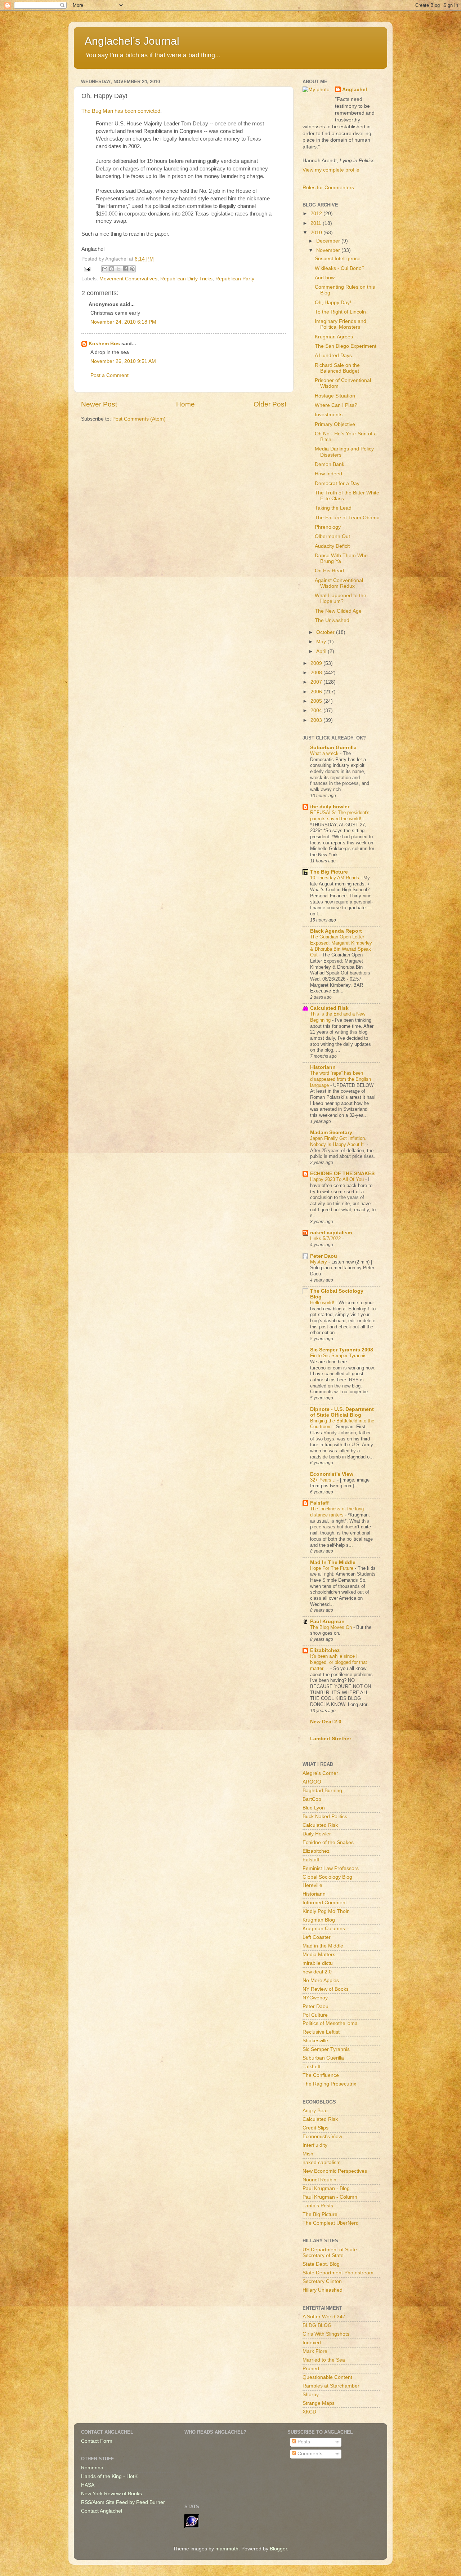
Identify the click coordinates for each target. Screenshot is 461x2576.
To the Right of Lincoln (340, 312)
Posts (303, 2442)
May (322, 642)
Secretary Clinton (322, 2281)
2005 (317, 701)
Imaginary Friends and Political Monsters (341, 324)
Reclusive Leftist (321, 2032)
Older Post (270, 404)
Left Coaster (317, 1937)
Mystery (319, 1262)
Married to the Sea (324, 2360)
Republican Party (235, 279)
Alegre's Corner (320, 1773)
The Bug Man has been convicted (121, 111)
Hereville (312, 1885)
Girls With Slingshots (326, 2334)
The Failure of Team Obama (347, 518)
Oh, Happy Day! (333, 303)
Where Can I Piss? (336, 405)
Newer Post (99, 404)
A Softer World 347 (324, 2317)
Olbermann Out (332, 536)
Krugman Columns (324, 1929)
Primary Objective (335, 424)
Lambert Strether (331, 1739)
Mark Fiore (315, 2351)
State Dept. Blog (321, 2264)
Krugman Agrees (334, 337)
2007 (317, 682)
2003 (317, 720)
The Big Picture (329, 872)
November (329, 250)
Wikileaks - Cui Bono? (340, 268)
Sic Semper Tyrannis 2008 (342, 1350)
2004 (317, 710)
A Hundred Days (333, 356)
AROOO (312, 1782)
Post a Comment (109, 375)
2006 (317, 692)
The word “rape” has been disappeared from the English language (341, 1079)
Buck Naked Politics (325, 1816)
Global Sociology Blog (327, 1877)
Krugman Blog (319, 1920)
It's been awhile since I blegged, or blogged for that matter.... (339, 1662)
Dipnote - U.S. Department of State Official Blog (342, 1412)
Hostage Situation (335, 396)
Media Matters (319, 1955)
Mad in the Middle (323, 1946)
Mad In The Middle (333, 1562)
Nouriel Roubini (320, 2180)
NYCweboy (315, 1998)
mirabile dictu (318, 1963)
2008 (317, 673)
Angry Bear (315, 2111)
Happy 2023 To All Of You (338, 1179)
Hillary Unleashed (323, 2290)
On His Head (329, 571)
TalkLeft (312, 2067)
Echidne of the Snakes (328, 1842)
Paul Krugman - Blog (326, 2188)
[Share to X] (118, 269)
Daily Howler (317, 1834)
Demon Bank (330, 464)
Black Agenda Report (336, 931)
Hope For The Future (332, 1568)
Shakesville (315, 2041)
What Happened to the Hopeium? (341, 598)
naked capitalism (331, 1233)
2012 (317, 214)
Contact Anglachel (102, 2511)
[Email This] (105, 269)
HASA (88, 2485)
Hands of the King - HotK (109, 2476)
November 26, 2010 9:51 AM (123, 361)
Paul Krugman (327, 1622)
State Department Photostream (338, 2273)
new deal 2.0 (317, 1972)
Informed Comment (325, 1903)
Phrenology (328, 527)
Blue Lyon (314, 1808)
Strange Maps (319, 2403)
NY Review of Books (326, 1989)
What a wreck (325, 753)
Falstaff (319, 1503)
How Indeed (328, 474)
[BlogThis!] (112, 269)
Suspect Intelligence (338, 259)
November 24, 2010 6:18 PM (123, 322)
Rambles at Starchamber (331, 2386)
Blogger (278, 2549)
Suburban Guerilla (323, 2058)
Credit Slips (315, 2128)
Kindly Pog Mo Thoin (326, 1911)
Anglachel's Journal (132, 41)
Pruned (311, 2369)
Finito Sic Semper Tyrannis (339, 1356)
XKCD (309, 2412)
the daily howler (330, 807)
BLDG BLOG (317, 2325)
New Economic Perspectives (335, 2171)
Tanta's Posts (318, 2206)
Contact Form (97, 2441)
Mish (308, 2154)
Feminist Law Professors (331, 1868)
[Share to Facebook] (125, 269)
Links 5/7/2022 (326, 1238)
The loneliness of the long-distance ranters (338, 1512)
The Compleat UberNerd (331, 2223)
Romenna (92, 2468)
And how (325, 278)
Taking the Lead (333, 508)
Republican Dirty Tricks (186, 279)
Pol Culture (315, 2015)
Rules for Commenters (328, 188)
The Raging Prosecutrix (329, 2084)
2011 (317, 223)
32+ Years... (324, 1480)
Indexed (312, 2343)
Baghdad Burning (322, 1791)
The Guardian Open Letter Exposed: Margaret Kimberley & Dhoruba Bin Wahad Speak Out (341, 946)
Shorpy (311, 2395)
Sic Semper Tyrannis (326, 2049)
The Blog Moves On (332, 1627)
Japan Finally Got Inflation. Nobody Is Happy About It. (338, 1141)
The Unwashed (332, 620)
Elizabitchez (325, 1650)
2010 (317, 233)
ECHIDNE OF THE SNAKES (342, 1174)
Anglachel (355, 90)
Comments (309, 2454)
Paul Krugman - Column (330, 2197)
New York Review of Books (111, 2494)
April (322, 651)
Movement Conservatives (128, 279)
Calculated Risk (329, 1008)
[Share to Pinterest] (132, 269)
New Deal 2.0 (326, 1722)
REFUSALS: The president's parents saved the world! (340, 816)
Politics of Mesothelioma (330, 2023)
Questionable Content (327, 2377)
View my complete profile (331, 170)
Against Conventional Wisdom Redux (339, 583)
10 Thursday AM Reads (335, 878)
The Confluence (321, 2075)
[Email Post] (87, 269)
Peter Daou (324, 1256)
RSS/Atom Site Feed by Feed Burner (123, 2502)
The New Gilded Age (338, 611)
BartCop (312, 1799)
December (329, 241)
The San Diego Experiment (346, 346)
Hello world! (323, 1303)
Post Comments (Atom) (139, 419)
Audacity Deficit (332, 546)
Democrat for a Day (337, 483)
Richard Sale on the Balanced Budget (337, 368)
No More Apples (321, 1980)
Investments (329, 415)
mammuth (227, 2549)
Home (185, 404)
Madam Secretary (331, 1132)
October (326, 632)
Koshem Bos (104, 344)
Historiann (323, 1067)
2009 (317, 663)
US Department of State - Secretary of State (331, 2253)
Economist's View (332, 1474)
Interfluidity (315, 2145)
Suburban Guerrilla (333, 748)
